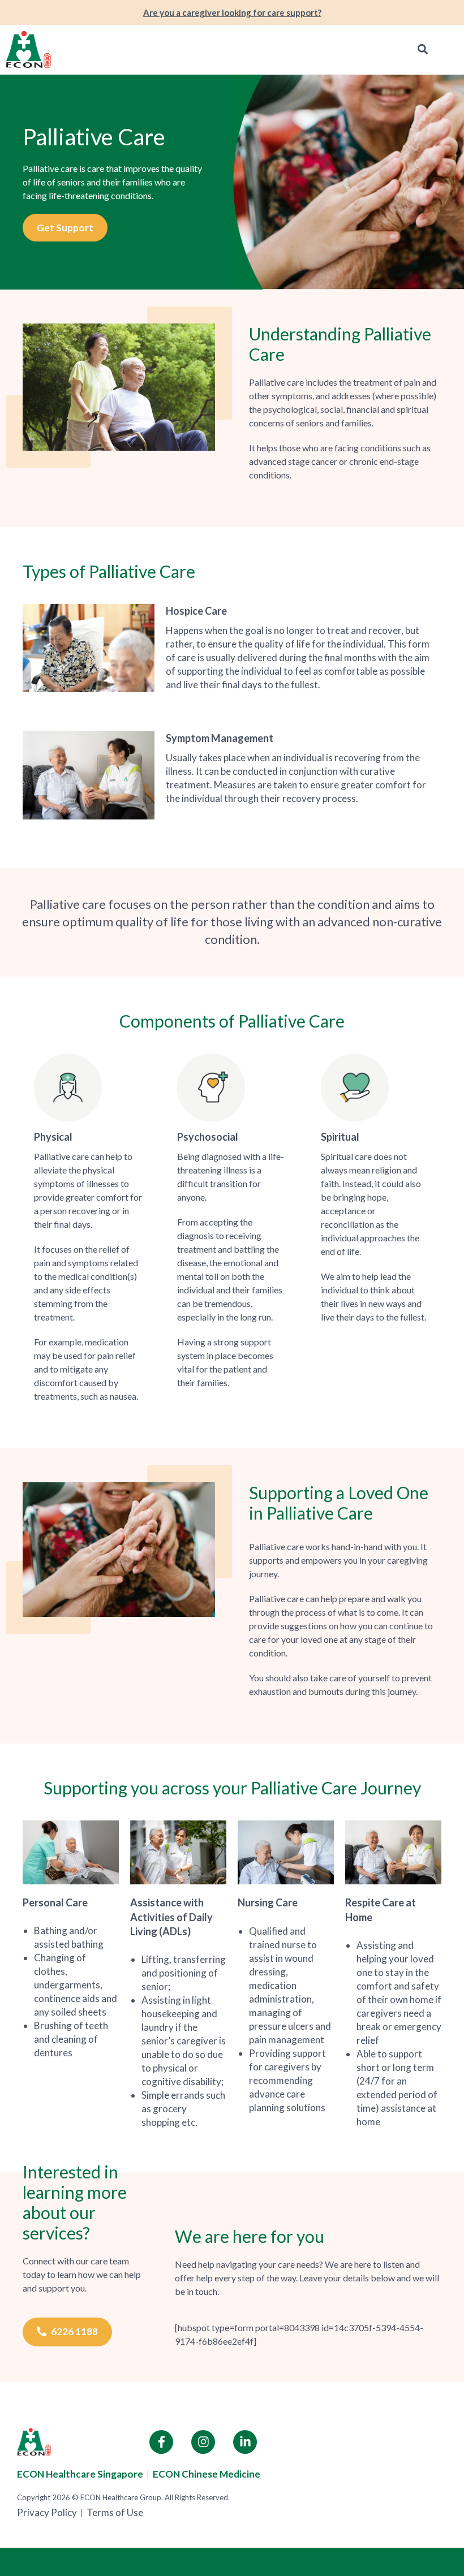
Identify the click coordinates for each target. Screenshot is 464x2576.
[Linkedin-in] (245, 2442)
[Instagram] (203, 2442)
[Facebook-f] (161, 2442)
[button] (422, 49)
